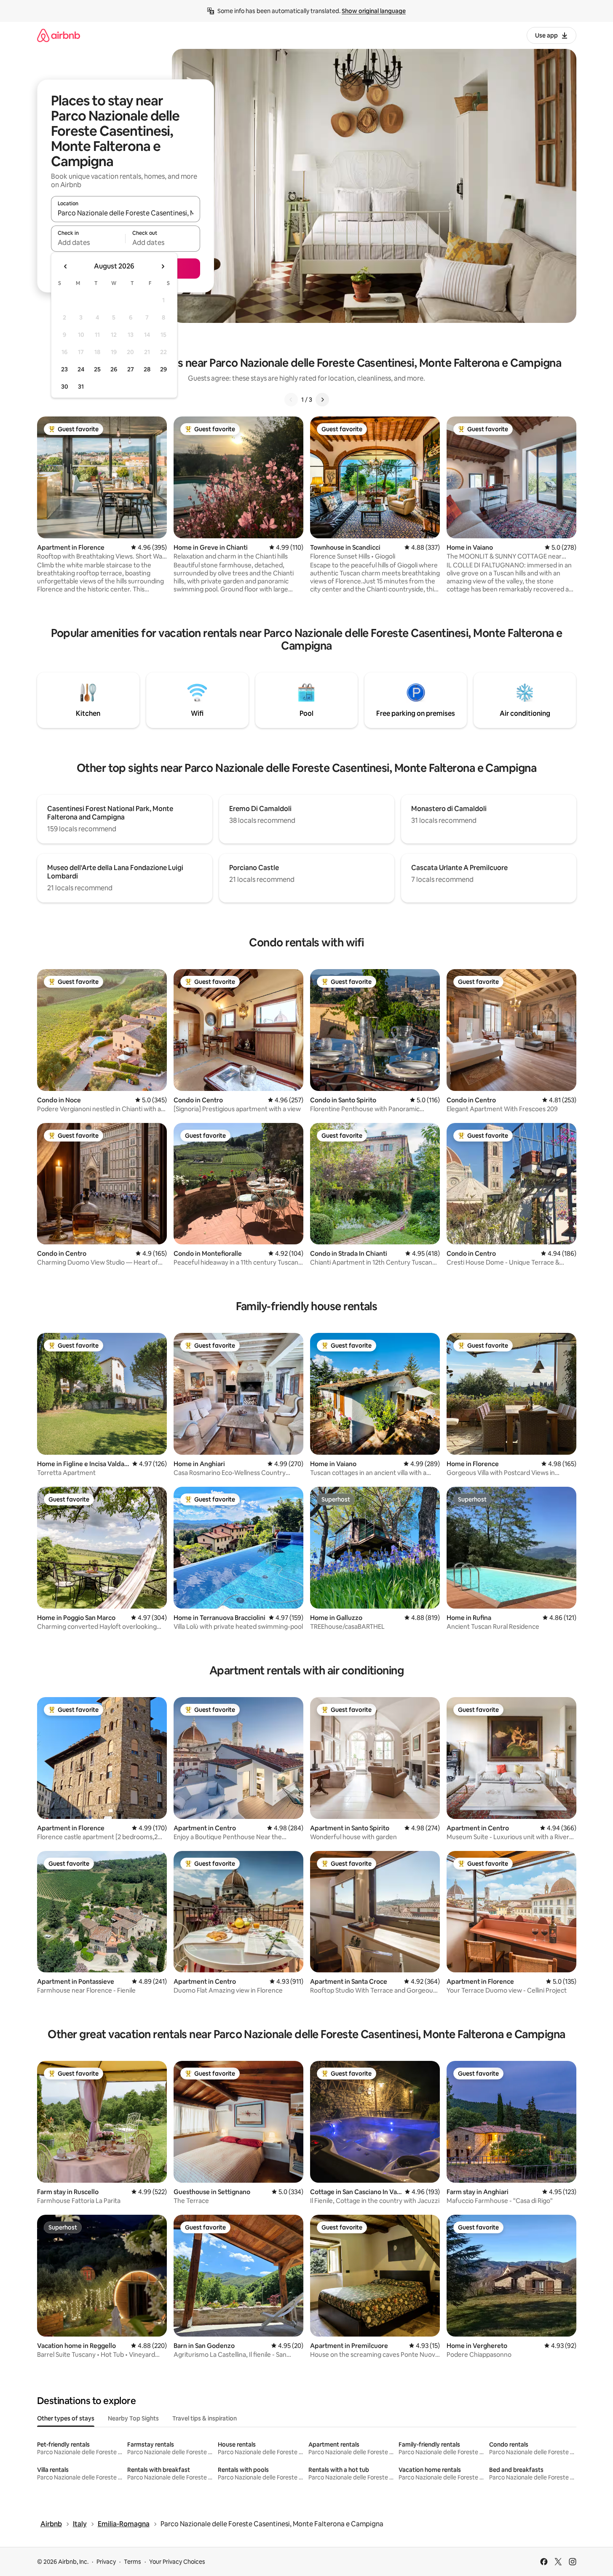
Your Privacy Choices (177, 2562)
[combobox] (126, 213)
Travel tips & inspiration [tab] (205, 2418)
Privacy (106, 2562)
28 (147, 369)
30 (65, 387)
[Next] (322, 400)
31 (81, 387)
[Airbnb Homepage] (59, 35)
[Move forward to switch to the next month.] (163, 266)
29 (163, 369)
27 (131, 369)
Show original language (374, 11)
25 (97, 369)
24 (81, 369)
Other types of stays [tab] (66, 2418)
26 (114, 369)
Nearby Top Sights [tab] (133, 2418)
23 (64, 369)
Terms (133, 2562)
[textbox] (88, 242)
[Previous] (291, 400)
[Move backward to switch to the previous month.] (66, 266)
